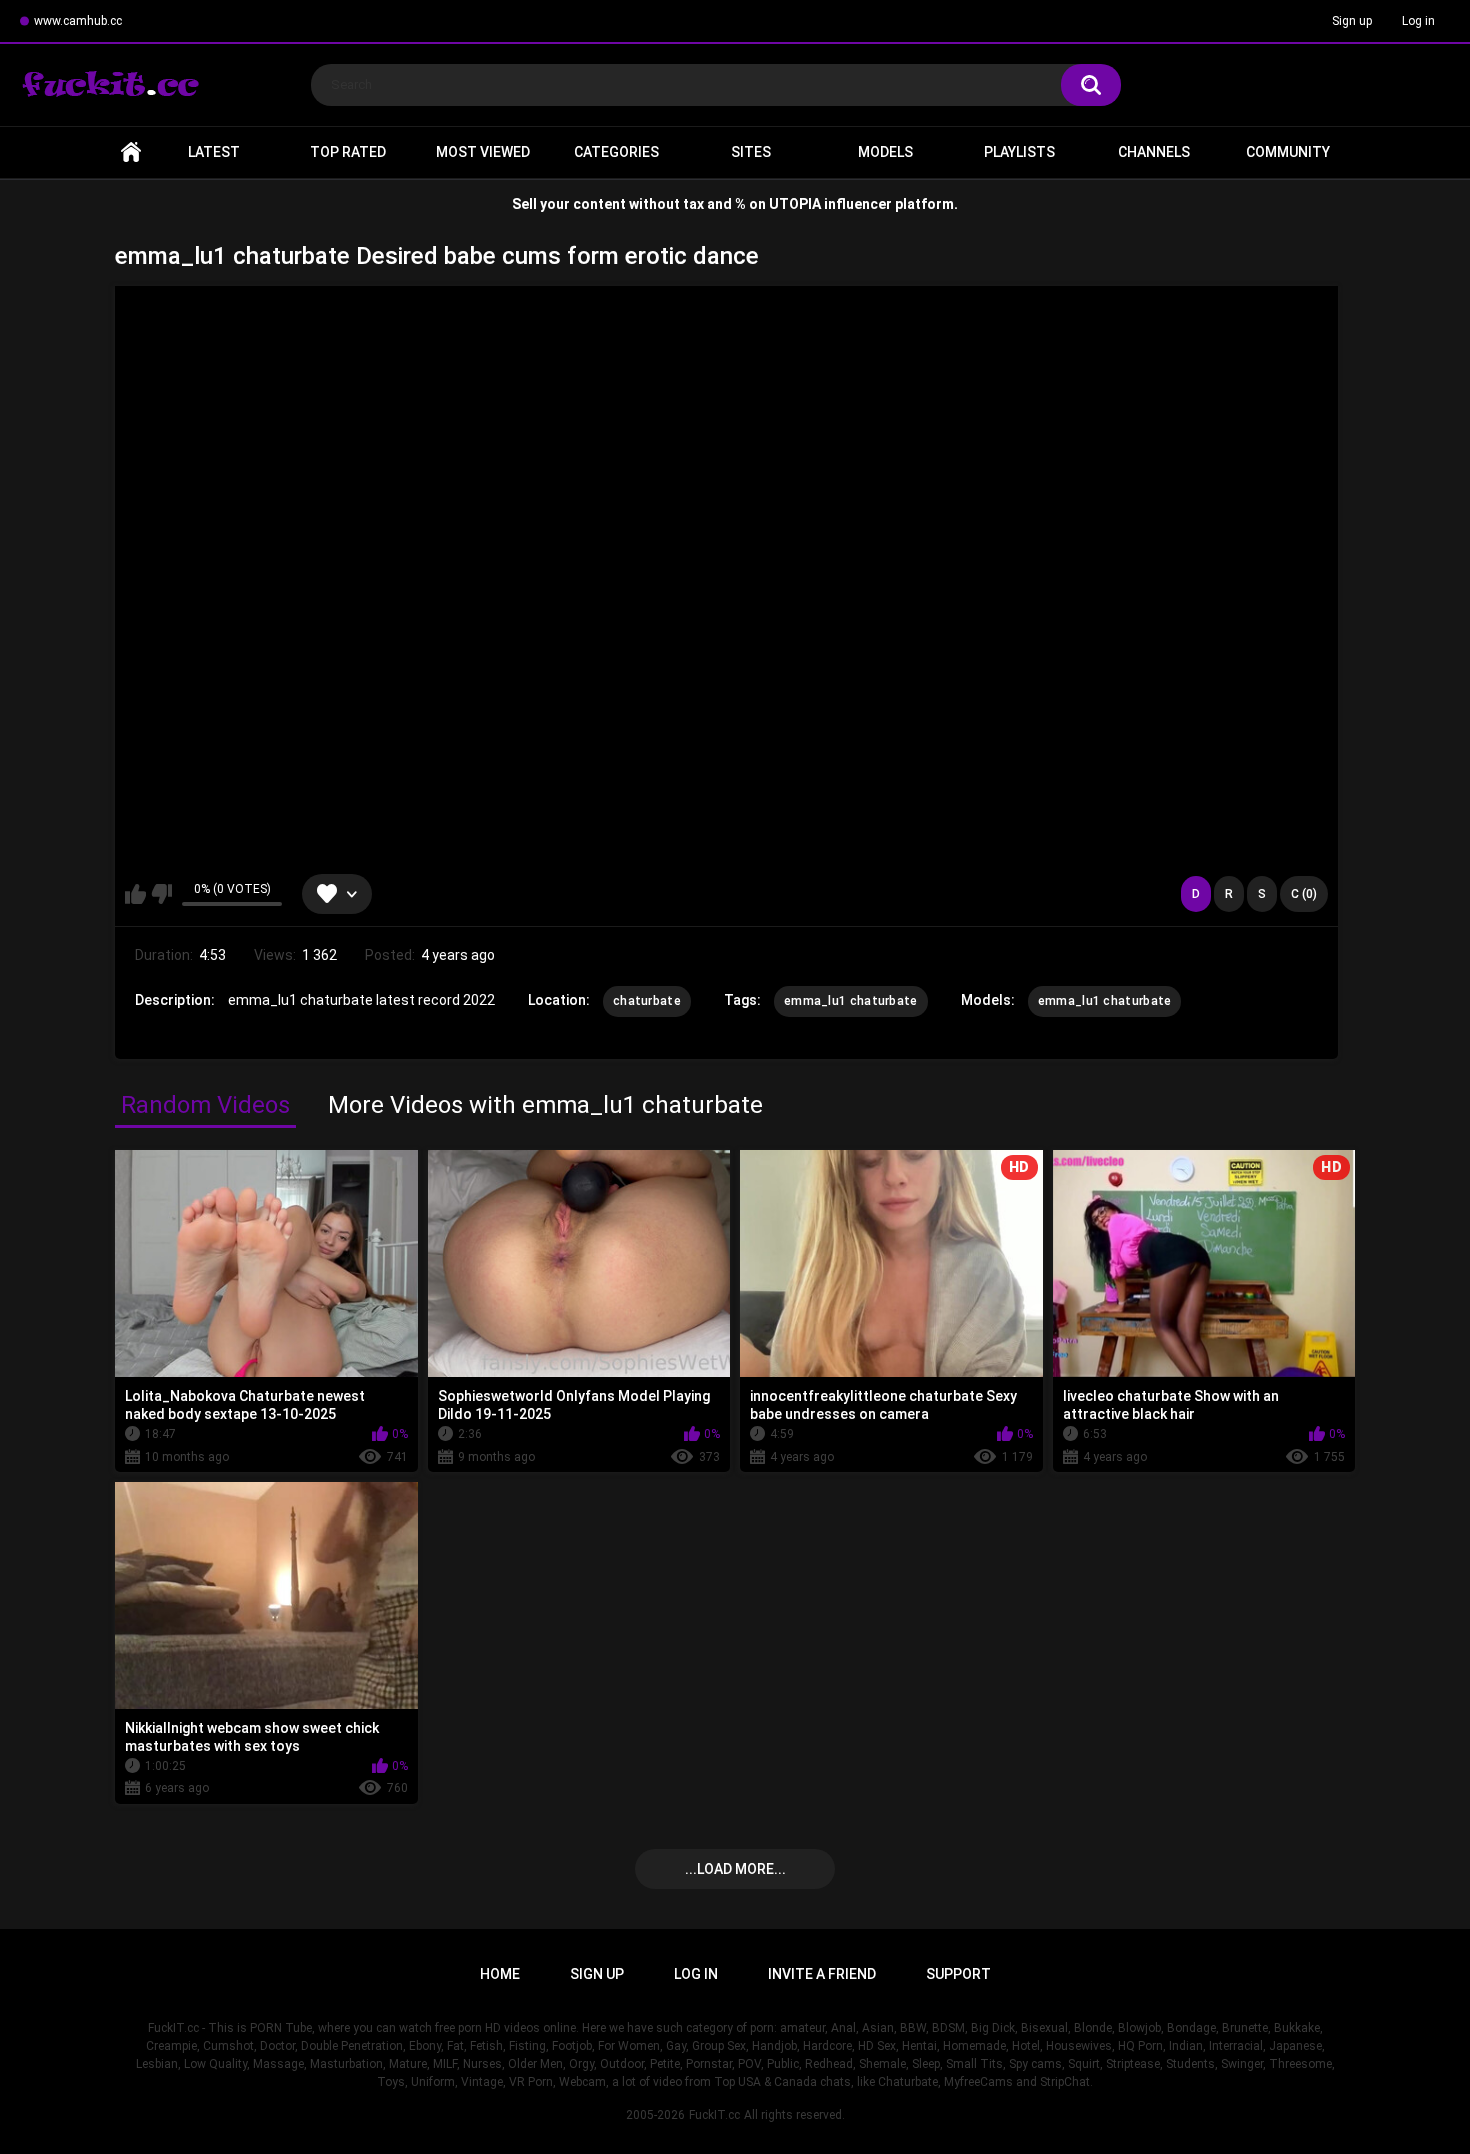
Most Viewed (483, 152)
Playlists (1019, 152)
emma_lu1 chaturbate (851, 1001)
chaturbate (647, 1001)
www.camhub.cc (78, 21)
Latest (214, 152)
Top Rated (348, 152)
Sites (751, 152)
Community (1288, 152)
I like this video (135, 894)
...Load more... (735, 1869)
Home (131, 152)
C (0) (1304, 894)
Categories (616, 152)
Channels (1154, 152)
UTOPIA (795, 204)
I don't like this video (161, 894)
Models (885, 152)
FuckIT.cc (714, 2115)
